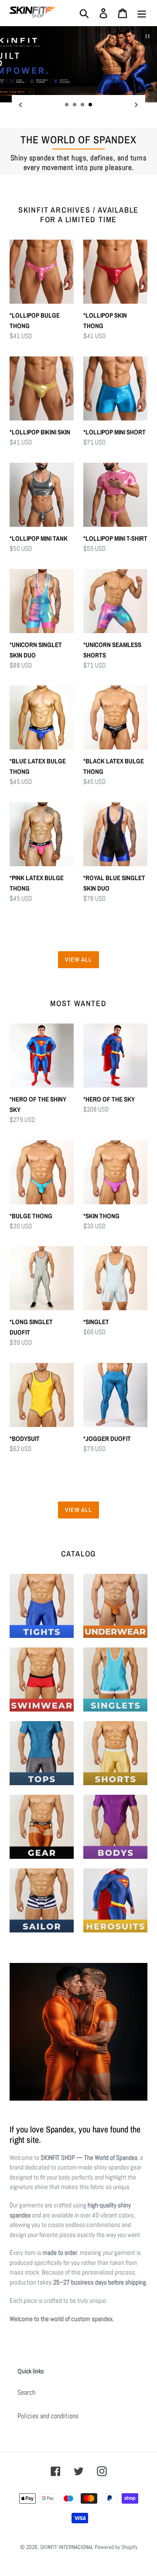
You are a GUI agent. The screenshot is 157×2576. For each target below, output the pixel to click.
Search (26, 2392)
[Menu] (142, 13)
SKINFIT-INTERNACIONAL (67, 2547)
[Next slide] (137, 104)
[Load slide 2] (75, 105)
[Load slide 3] (83, 105)
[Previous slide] (20, 104)
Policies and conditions (48, 2416)
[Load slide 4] (91, 105)
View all (79, 959)
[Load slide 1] (67, 105)
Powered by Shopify (116, 2547)
